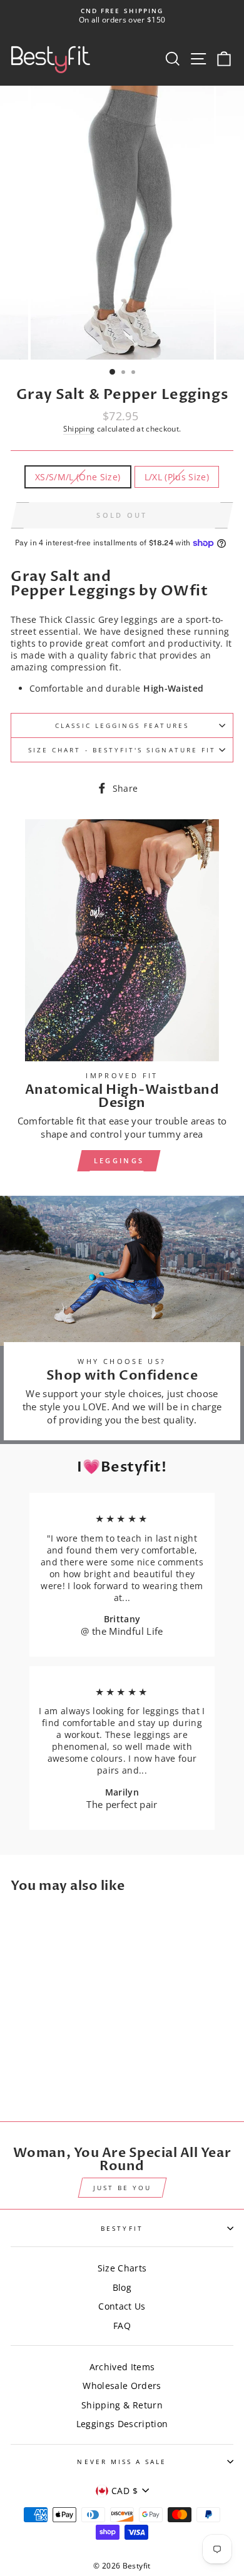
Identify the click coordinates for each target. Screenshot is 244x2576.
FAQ (122, 2326)
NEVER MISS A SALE (122, 2462)
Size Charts (122, 2268)
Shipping (79, 429)
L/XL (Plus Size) (177, 477)
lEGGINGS (119, 1160)
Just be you (122, 2188)
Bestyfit (122, 2228)
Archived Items (122, 2367)
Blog (122, 2287)
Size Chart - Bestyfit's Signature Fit (122, 750)
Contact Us (122, 2306)
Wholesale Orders (122, 2386)
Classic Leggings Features (122, 725)
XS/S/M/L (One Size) (78, 477)
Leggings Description (122, 2424)
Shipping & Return (122, 2405)
